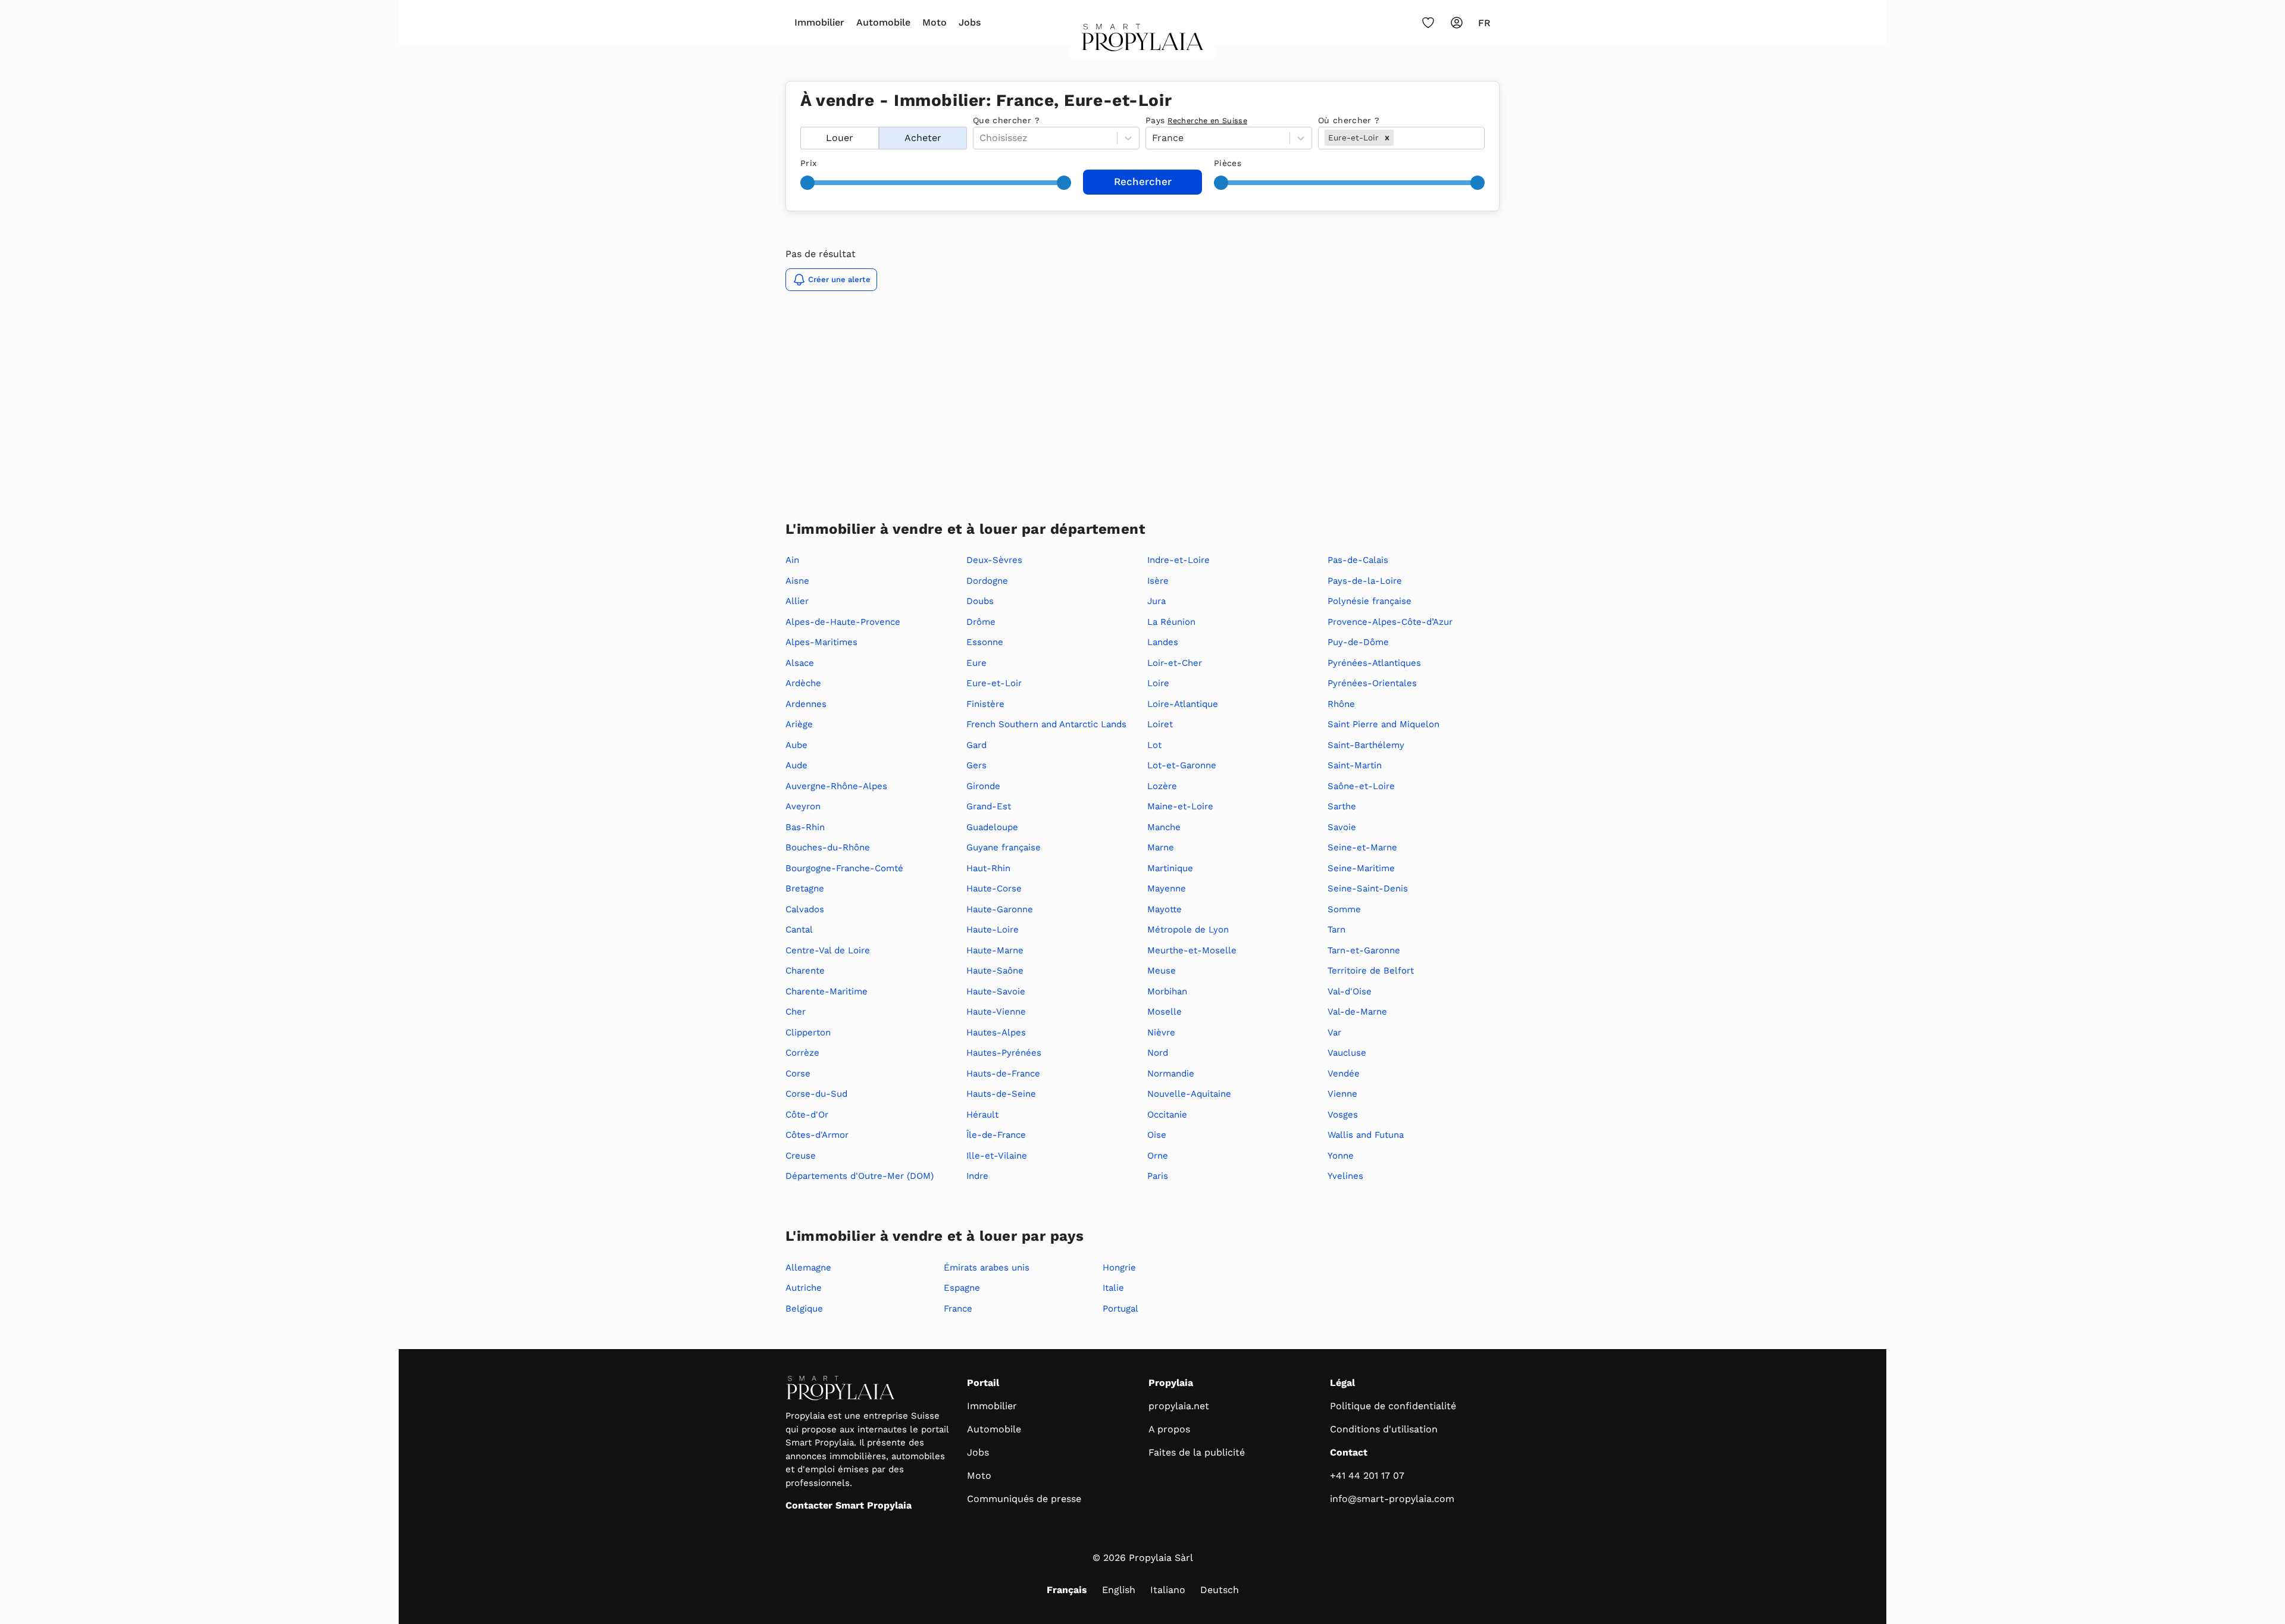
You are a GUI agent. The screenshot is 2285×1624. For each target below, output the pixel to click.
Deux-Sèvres (994, 560)
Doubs (980, 601)
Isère (1158, 581)
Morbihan (1167, 991)
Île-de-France (996, 1135)
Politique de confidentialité (1393, 1406)
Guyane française (1004, 847)
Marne (1161, 847)
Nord (1158, 1053)
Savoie (1342, 827)
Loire (1158, 683)
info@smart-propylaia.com (1392, 1499)
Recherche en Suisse (1207, 121)
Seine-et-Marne (1362, 847)
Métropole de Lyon (1188, 930)
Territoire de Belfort (1371, 971)
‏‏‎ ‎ (802, 120)
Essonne (985, 642)
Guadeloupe (992, 827)
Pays (1196, 120)
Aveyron (803, 806)
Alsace (800, 663)
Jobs (970, 22)
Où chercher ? (1349, 120)
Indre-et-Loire (1179, 560)
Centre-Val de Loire (828, 950)
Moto (935, 22)
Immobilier (819, 22)
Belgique (804, 1309)
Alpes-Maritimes (821, 642)
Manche (1164, 827)
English (1119, 1590)
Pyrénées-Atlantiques (1374, 663)
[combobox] (1397, 138)
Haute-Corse (994, 888)
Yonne (1341, 1156)
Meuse (1162, 971)
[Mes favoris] (1428, 23)
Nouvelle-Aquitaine (1189, 1094)
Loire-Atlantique (1183, 704)
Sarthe (1342, 806)
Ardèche (803, 683)
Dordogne (987, 581)
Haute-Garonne (1000, 909)
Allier (797, 601)
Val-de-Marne (1357, 1012)
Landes (1163, 642)
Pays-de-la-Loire (1365, 581)
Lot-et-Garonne (1182, 765)
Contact (1349, 1452)
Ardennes (806, 704)
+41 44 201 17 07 (1367, 1476)
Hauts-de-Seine (1001, 1094)
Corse (798, 1074)
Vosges (1343, 1115)
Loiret (1160, 724)
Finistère (985, 704)
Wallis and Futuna (1366, 1135)
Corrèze (802, 1053)
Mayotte (1165, 909)
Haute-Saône (995, 971)
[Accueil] (1143, 41)
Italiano (1168, 1590)
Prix (808, 163)
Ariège (799, 724)
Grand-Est (989, 806)
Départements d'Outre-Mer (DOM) (860, 1176)
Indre (977, 1176)
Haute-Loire (993, 930)
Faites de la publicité (1197, 1452)
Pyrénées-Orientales (1372, 683)
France (958, 1309)
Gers (976, 765)
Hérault (982, 1115)
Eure (976, 663)
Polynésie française (1370, 601)
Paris (1158, 1176)
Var (1334, 1032)
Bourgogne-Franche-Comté (844, 868)
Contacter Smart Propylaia (849, 1505)
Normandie (1171, 1074)
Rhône (1341, 704)
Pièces (1228, 163)
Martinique (1170, 868)
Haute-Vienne (996, 1012)
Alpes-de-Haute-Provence (843, 622)
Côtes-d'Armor (817, 1135)
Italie (1113, 1288)
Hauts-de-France (1003, 1074)
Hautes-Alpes (996, 1032)
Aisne (797, 581)
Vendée (1344, 1074)
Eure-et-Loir (994, 683)
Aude (796, 765)
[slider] (807, 183)
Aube (796, 745)
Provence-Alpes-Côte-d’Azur (1390, 622)
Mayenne (1167, 888)
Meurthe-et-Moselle (1192, 950)
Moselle (1165, 1012)
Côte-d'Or (807, 1115)
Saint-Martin (1355, 765)
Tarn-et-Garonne (1364, 950)
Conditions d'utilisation (1384, 1429)
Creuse (801, 1156)
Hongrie (1119, 1268)
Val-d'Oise (1350, 991)
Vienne (1342, 1094)
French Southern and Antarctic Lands (1046, 724)
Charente (805, 971)
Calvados (805, 909)
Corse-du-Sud (816, 1094)
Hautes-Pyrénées (1004, 1053)
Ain (792, 560)
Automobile (883, 22)
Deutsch (1220, 1590)
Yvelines (1345, 1176)
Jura (1156, 601)
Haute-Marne (995, 950)
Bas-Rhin (805, 827)
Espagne (962, 1288)
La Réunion (1171, 622)
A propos (1169, 1429)
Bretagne (805, 888)
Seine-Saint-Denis (1368, 888)
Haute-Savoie (996, 991)
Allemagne (808, 1268)
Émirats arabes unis (987, 1268)
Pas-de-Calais (1358, 560)
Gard (976, 745)
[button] (1387, 137)
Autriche (804, 1288)
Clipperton (808, 1032)
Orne (1158, 1156)
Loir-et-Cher (1175, 663)
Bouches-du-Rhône (828, 847)
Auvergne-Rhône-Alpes (836, 786)
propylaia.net (1179, 1406)
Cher (796, 1012)
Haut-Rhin (988, 868)
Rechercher (1143, 182)
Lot (1154, 745)
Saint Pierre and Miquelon (1383, 724)
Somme (1344, 909)
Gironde (983, 786)
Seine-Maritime (1361, 868)
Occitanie (1167, 1115)
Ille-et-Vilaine (997, 1156)
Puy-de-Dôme (1358, 642)
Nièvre (1161, 1032)
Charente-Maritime (827, 991)
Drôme (981, 622)
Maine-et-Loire (1180, 806)
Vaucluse (1347, 1053)
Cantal (799, 930)
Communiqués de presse (1024, 1499)
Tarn (1336, 930)
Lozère (1162, 786)
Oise (1157, 1135)
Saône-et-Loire (1361, 786)
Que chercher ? (1006, 120)
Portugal (1120, 1309)
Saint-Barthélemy (1366, 745)
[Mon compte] (1457, 23)
